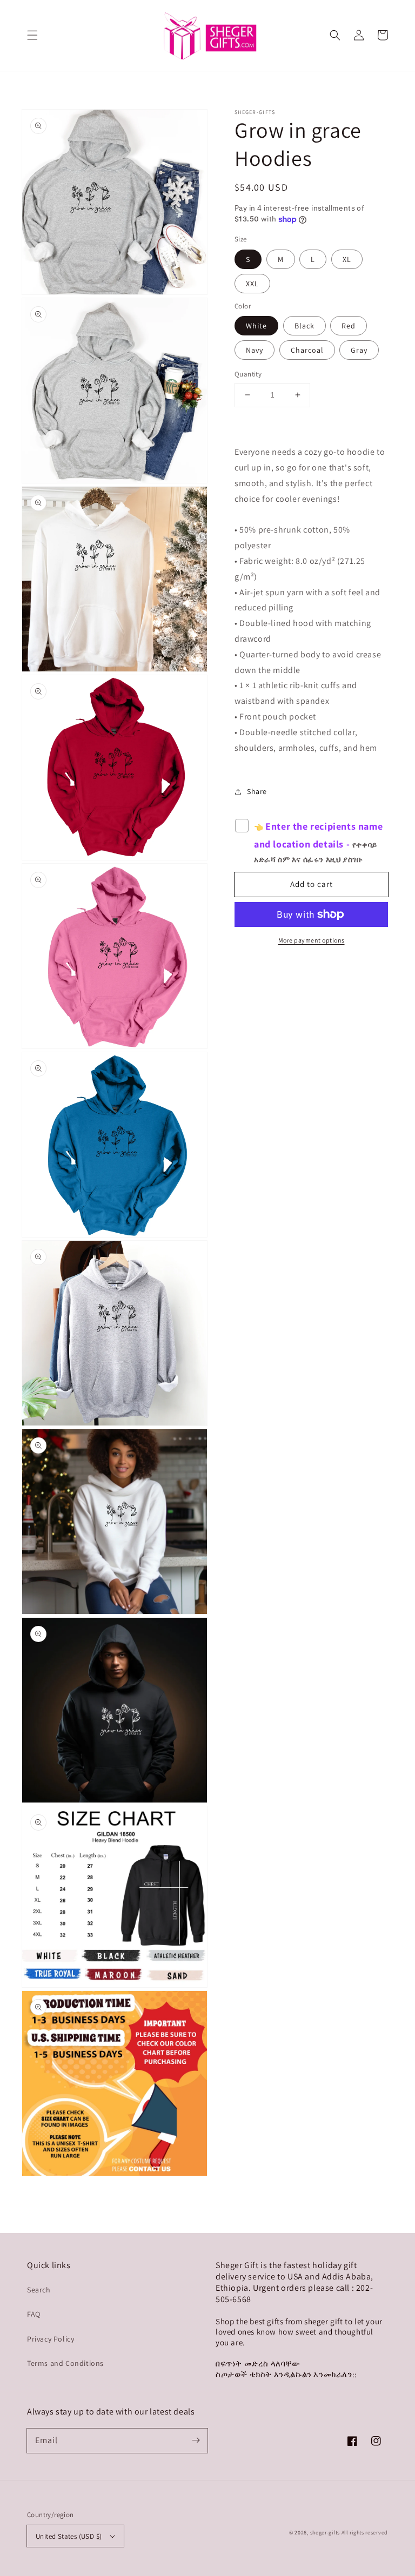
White (256, 326)
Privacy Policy (51, 2339)
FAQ (34, 2314)
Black (304, 326)
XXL (252, 284)
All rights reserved (365, 2533)
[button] (32, 35)
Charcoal (307, 350)
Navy (255, 350)
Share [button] (257, 791)
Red (349, 326)
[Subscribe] (196, 2440)
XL (347, 259)
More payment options (312, 940)
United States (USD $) (69, 2536)
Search (39, 2290)
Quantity (248, 374)
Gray (359, 350)
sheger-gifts (325, 2533)
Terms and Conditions (65, 2363)
